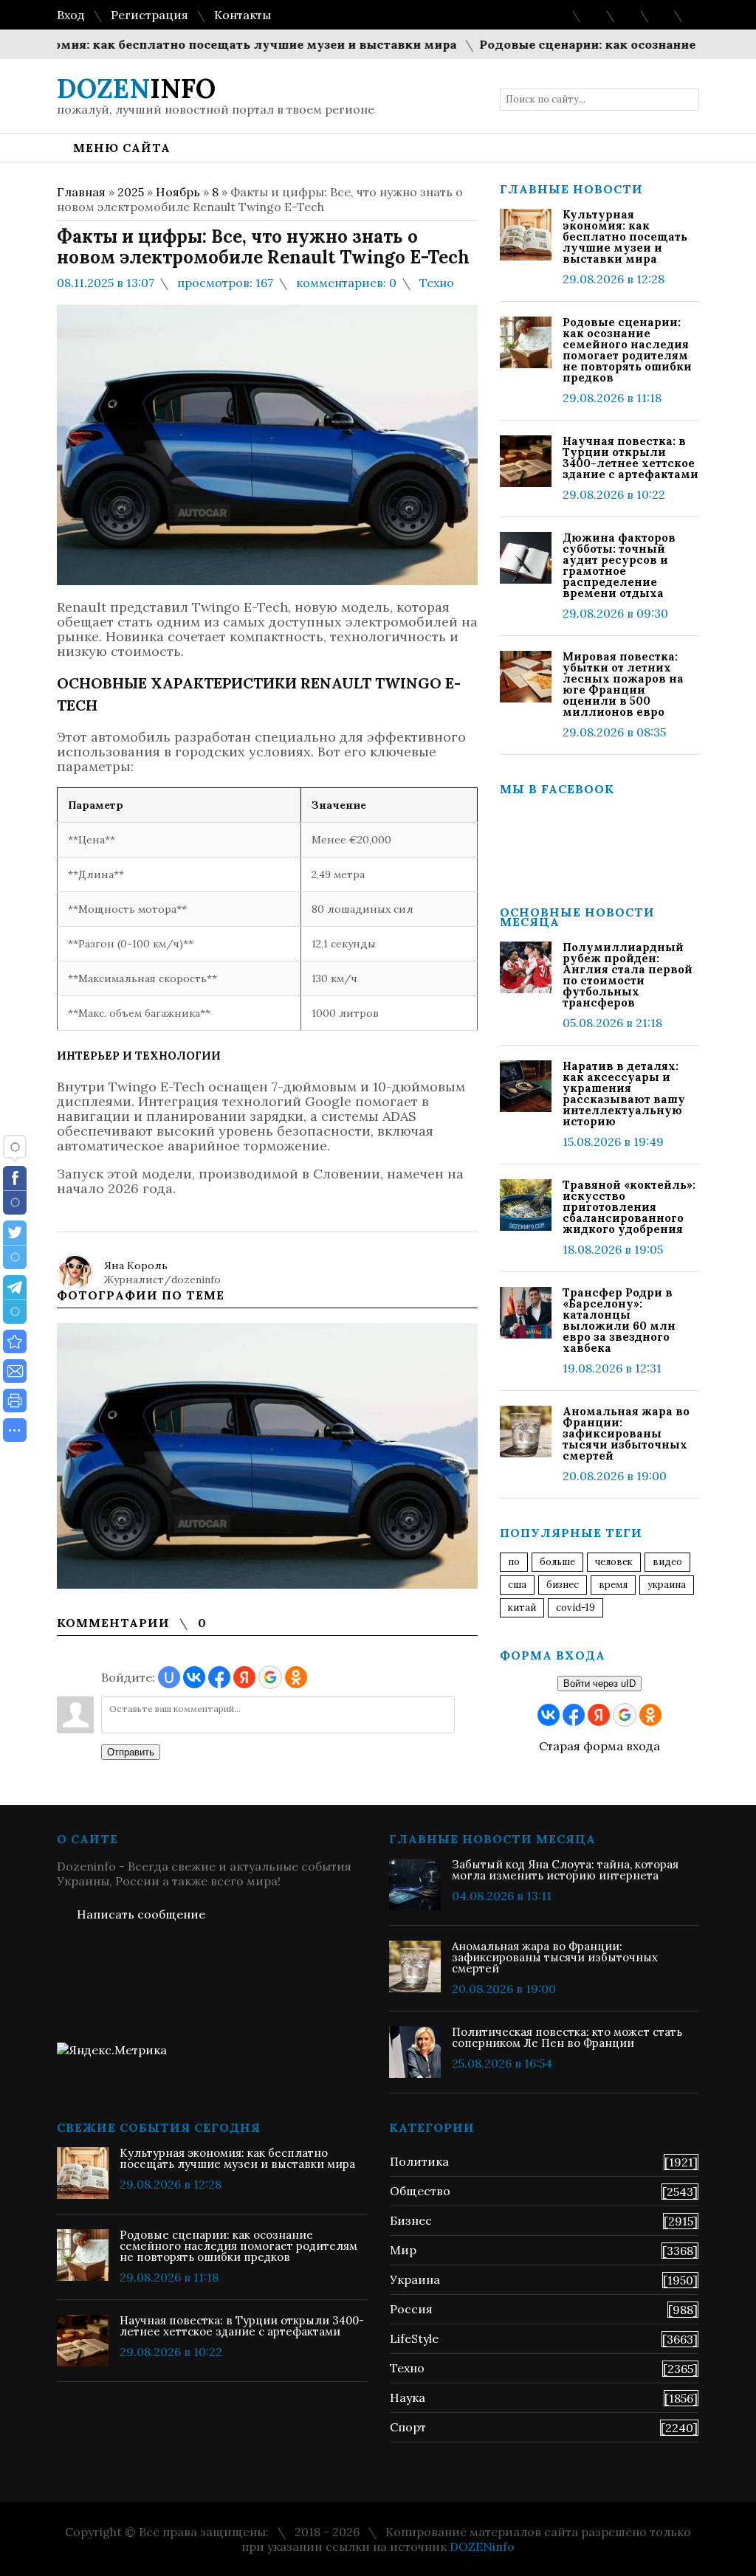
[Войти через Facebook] (219, 1677)
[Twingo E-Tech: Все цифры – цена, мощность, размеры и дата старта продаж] (15, 1341)
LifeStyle (414, 2338)
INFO (136, 89)
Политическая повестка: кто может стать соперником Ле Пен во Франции (567, 2037)
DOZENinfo (482, 2546)
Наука (408, 2397)
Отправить (131, 1752)
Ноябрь (178, 192)
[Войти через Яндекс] (244, 1677)
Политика (419, 2161)
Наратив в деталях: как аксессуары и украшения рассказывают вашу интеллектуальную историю (624, 1094)
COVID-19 (575, 1608)
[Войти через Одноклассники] (296, 1677)
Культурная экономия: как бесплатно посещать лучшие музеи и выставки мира (625, 236)
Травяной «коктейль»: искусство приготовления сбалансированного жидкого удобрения (629, 1207)
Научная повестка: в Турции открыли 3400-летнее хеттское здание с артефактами (630, 457)
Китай (522, 1608)
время (613, 1585)
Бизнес (411, 2220)
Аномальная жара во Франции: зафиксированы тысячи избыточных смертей (626, 1433)
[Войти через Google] (270, 1677)
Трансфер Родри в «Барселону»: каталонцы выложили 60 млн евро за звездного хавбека (619, 1320)
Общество (420, 2191)
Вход (71, 15)
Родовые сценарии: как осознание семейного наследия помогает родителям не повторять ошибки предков (627, 350)
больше (557, 1562)
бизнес (563, 1585)
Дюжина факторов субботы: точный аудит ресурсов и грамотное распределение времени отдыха (619, 565)
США (517, 1585)
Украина (667, 1585)
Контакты (243, 15)
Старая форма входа (599, 1746)
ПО (514, 1562)
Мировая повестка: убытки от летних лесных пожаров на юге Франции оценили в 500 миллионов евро (623, 684)
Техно (437, 283)
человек (614, 1562)
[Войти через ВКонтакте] (194, 1677)
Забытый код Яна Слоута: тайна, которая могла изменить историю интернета (565, 1870)
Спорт (408, 2427)
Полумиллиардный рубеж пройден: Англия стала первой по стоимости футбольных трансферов (628, 975)
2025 (131, 192)
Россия (411, 2309)
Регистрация (150, 15)
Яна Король (136, 1265)
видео (667, 1562)
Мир (403, 2250)
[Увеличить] (267, 1456)
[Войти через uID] (169, 1677)
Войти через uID (599, 1684)
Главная (81, 192)
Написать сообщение (141, 1914)
